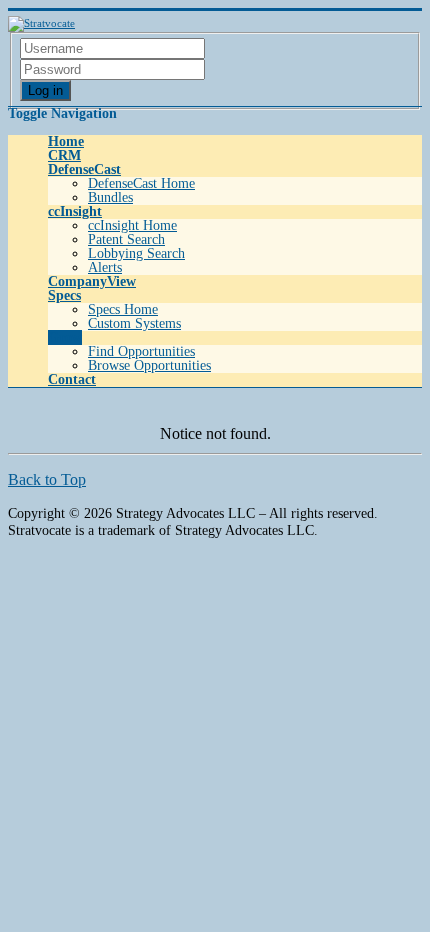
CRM (64, 155)
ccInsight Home (132, 225)
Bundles (110, 197)
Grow (65, 337)
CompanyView (92, 281)
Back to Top (47, 479)
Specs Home (123, 309)
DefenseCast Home (141, 183)
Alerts (105, 267)
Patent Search (126, 239)
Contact (72, 379)
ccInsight (75, 211)
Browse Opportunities (149, 365)
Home (66, 141)
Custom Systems (134, 323)
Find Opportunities (141, 351)
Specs (64, 295)
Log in (45, 90)
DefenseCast (84, 169)
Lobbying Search (136, 253)
